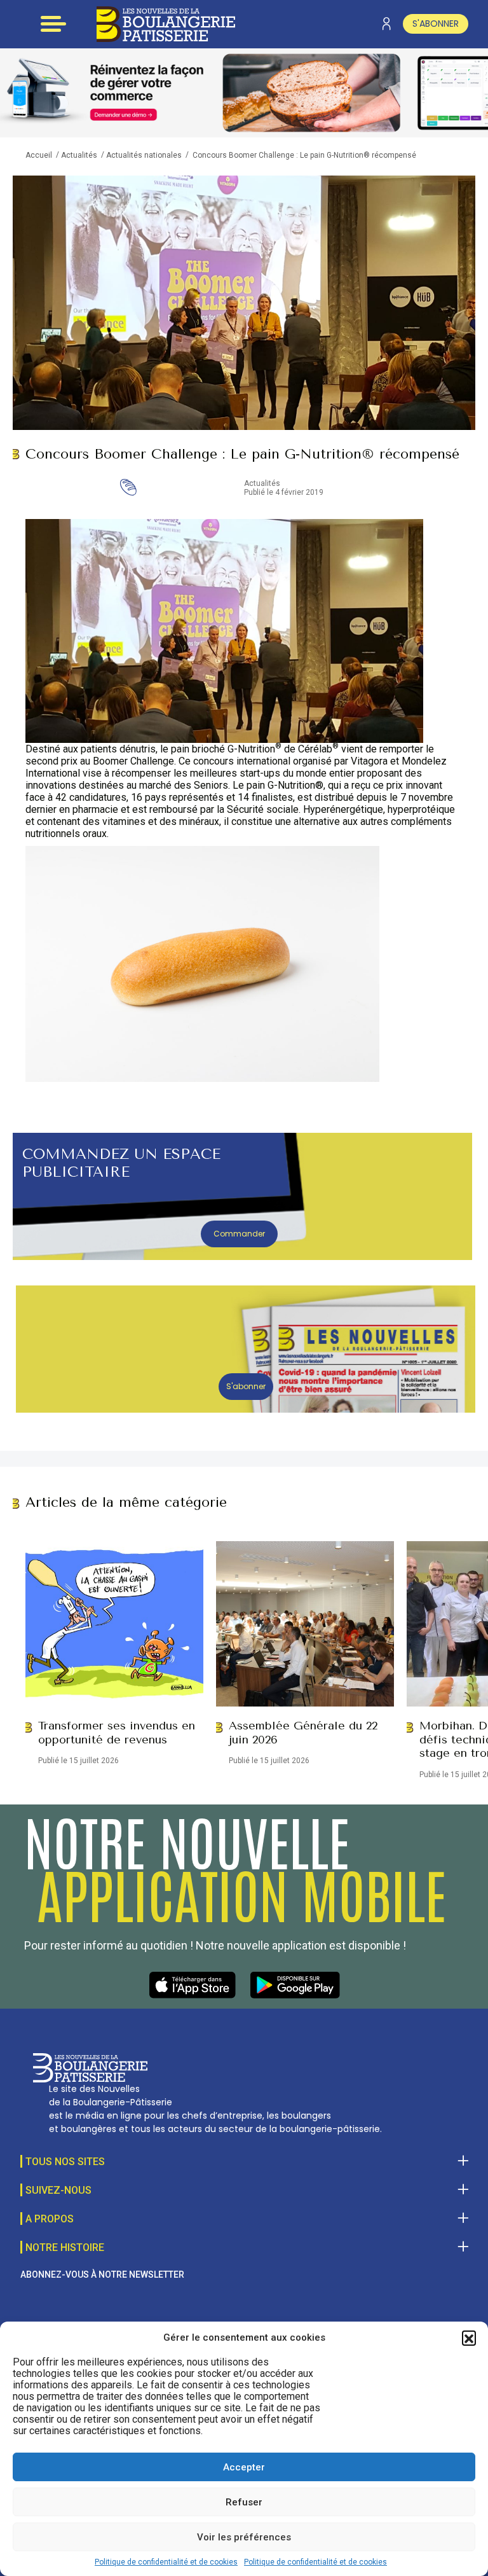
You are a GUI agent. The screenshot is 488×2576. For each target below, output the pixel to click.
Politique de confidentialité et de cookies (166, 2562)
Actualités (79, 155)
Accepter (244, 2467)
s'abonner (436, 24)
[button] (469, 2337)
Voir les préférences (244, 2537)
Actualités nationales (144, 155)
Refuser (244, 2502)
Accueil (39, 155)
